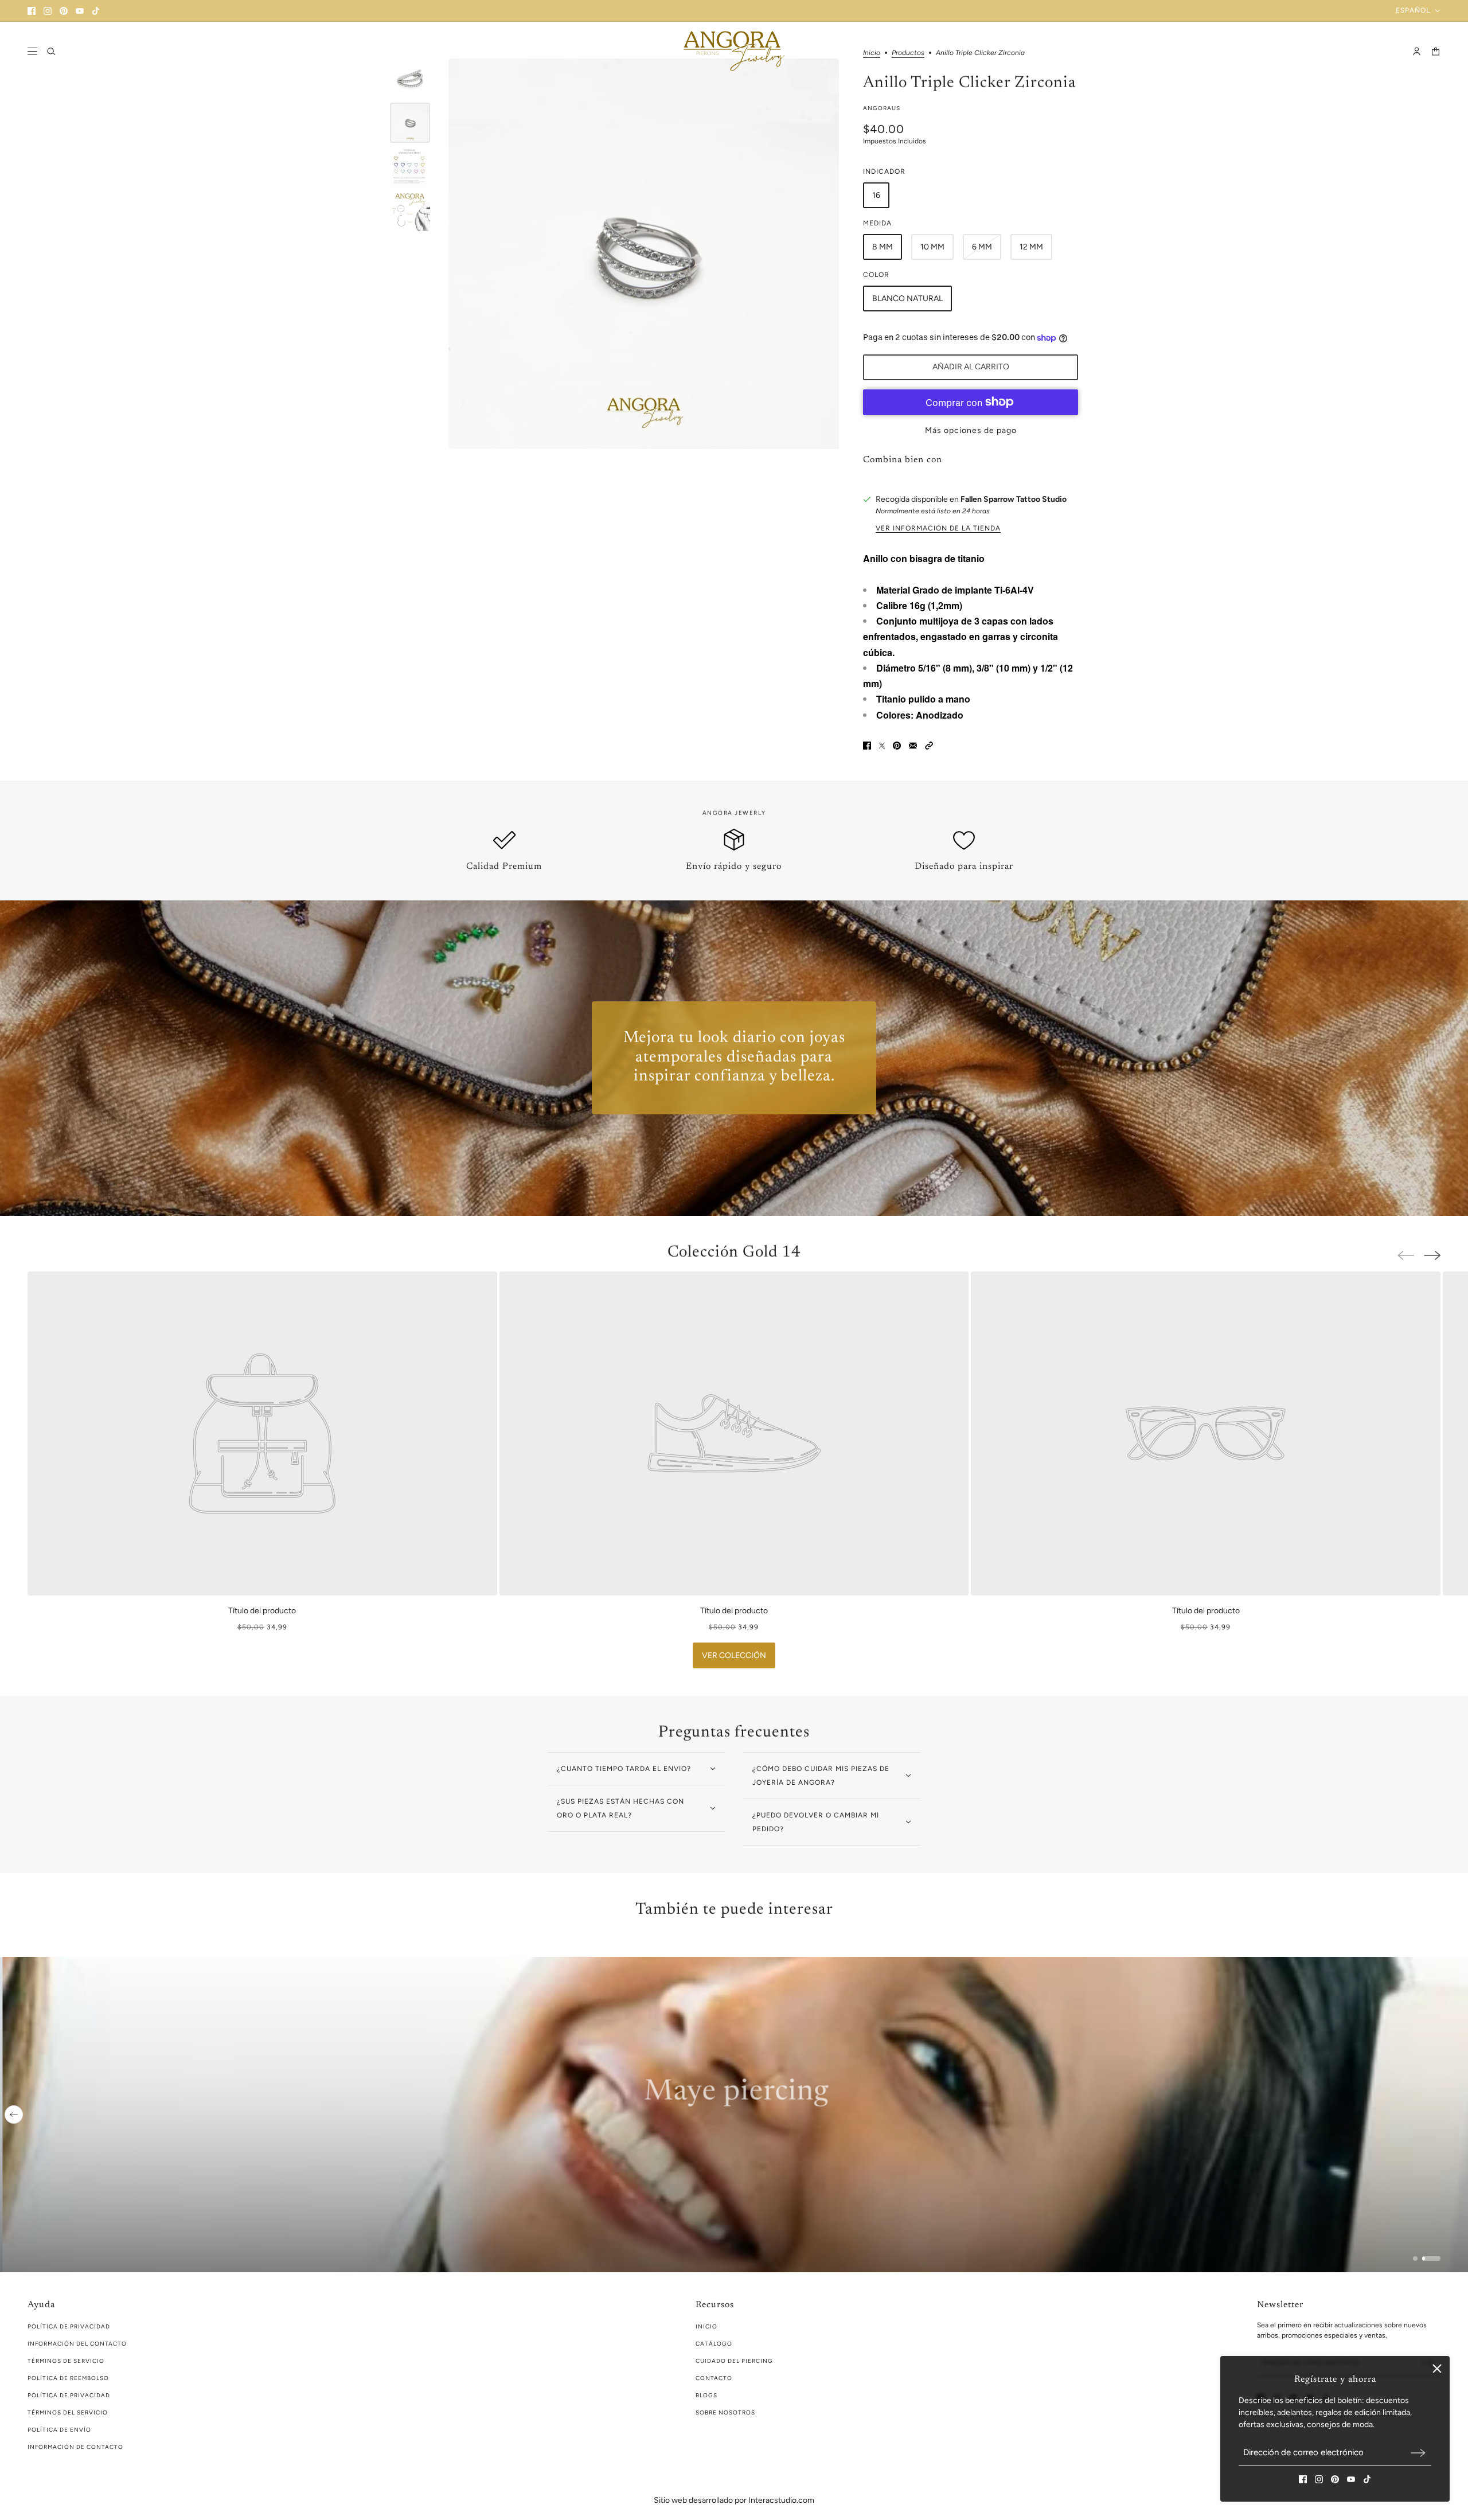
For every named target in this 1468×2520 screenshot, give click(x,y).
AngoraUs (882, 108)
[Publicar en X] (882, 746)
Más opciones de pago (971, 430)
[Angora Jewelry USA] (734, 51)
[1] (1422, 2258)
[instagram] (48, 11)
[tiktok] (96, 11)
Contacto (714, 2378)
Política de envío (59, 2430)
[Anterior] (14, 2115)
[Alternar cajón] (32, 51)
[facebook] (32, 11)
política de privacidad (69, 2326)
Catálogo (714, 2344)
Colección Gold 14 (734, 1253)
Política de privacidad (69, 2395)
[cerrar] (1437, 2369)
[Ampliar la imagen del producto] (644, 254)
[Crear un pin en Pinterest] (897, 746)
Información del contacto (77, 2344)
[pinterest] (64, 11)
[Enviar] (1418, 2453)
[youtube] (80, 11)
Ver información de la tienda (938, 528)
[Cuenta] (1417, 51)
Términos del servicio (68, 2412)
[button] (929, 746)
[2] (1438, 2258)
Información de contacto (75, 2447)
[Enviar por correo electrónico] (913, 746)
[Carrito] (1436, 51)
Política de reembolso (68, 2378)
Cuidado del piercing (734, 2361)
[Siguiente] (1432, 1255)
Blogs (706, 2395)
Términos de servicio (66, 2361)
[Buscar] (51, 51)
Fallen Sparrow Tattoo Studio (1014, 499)
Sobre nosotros (725, 2412)
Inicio (706, 2326)
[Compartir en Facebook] (867, 746)
